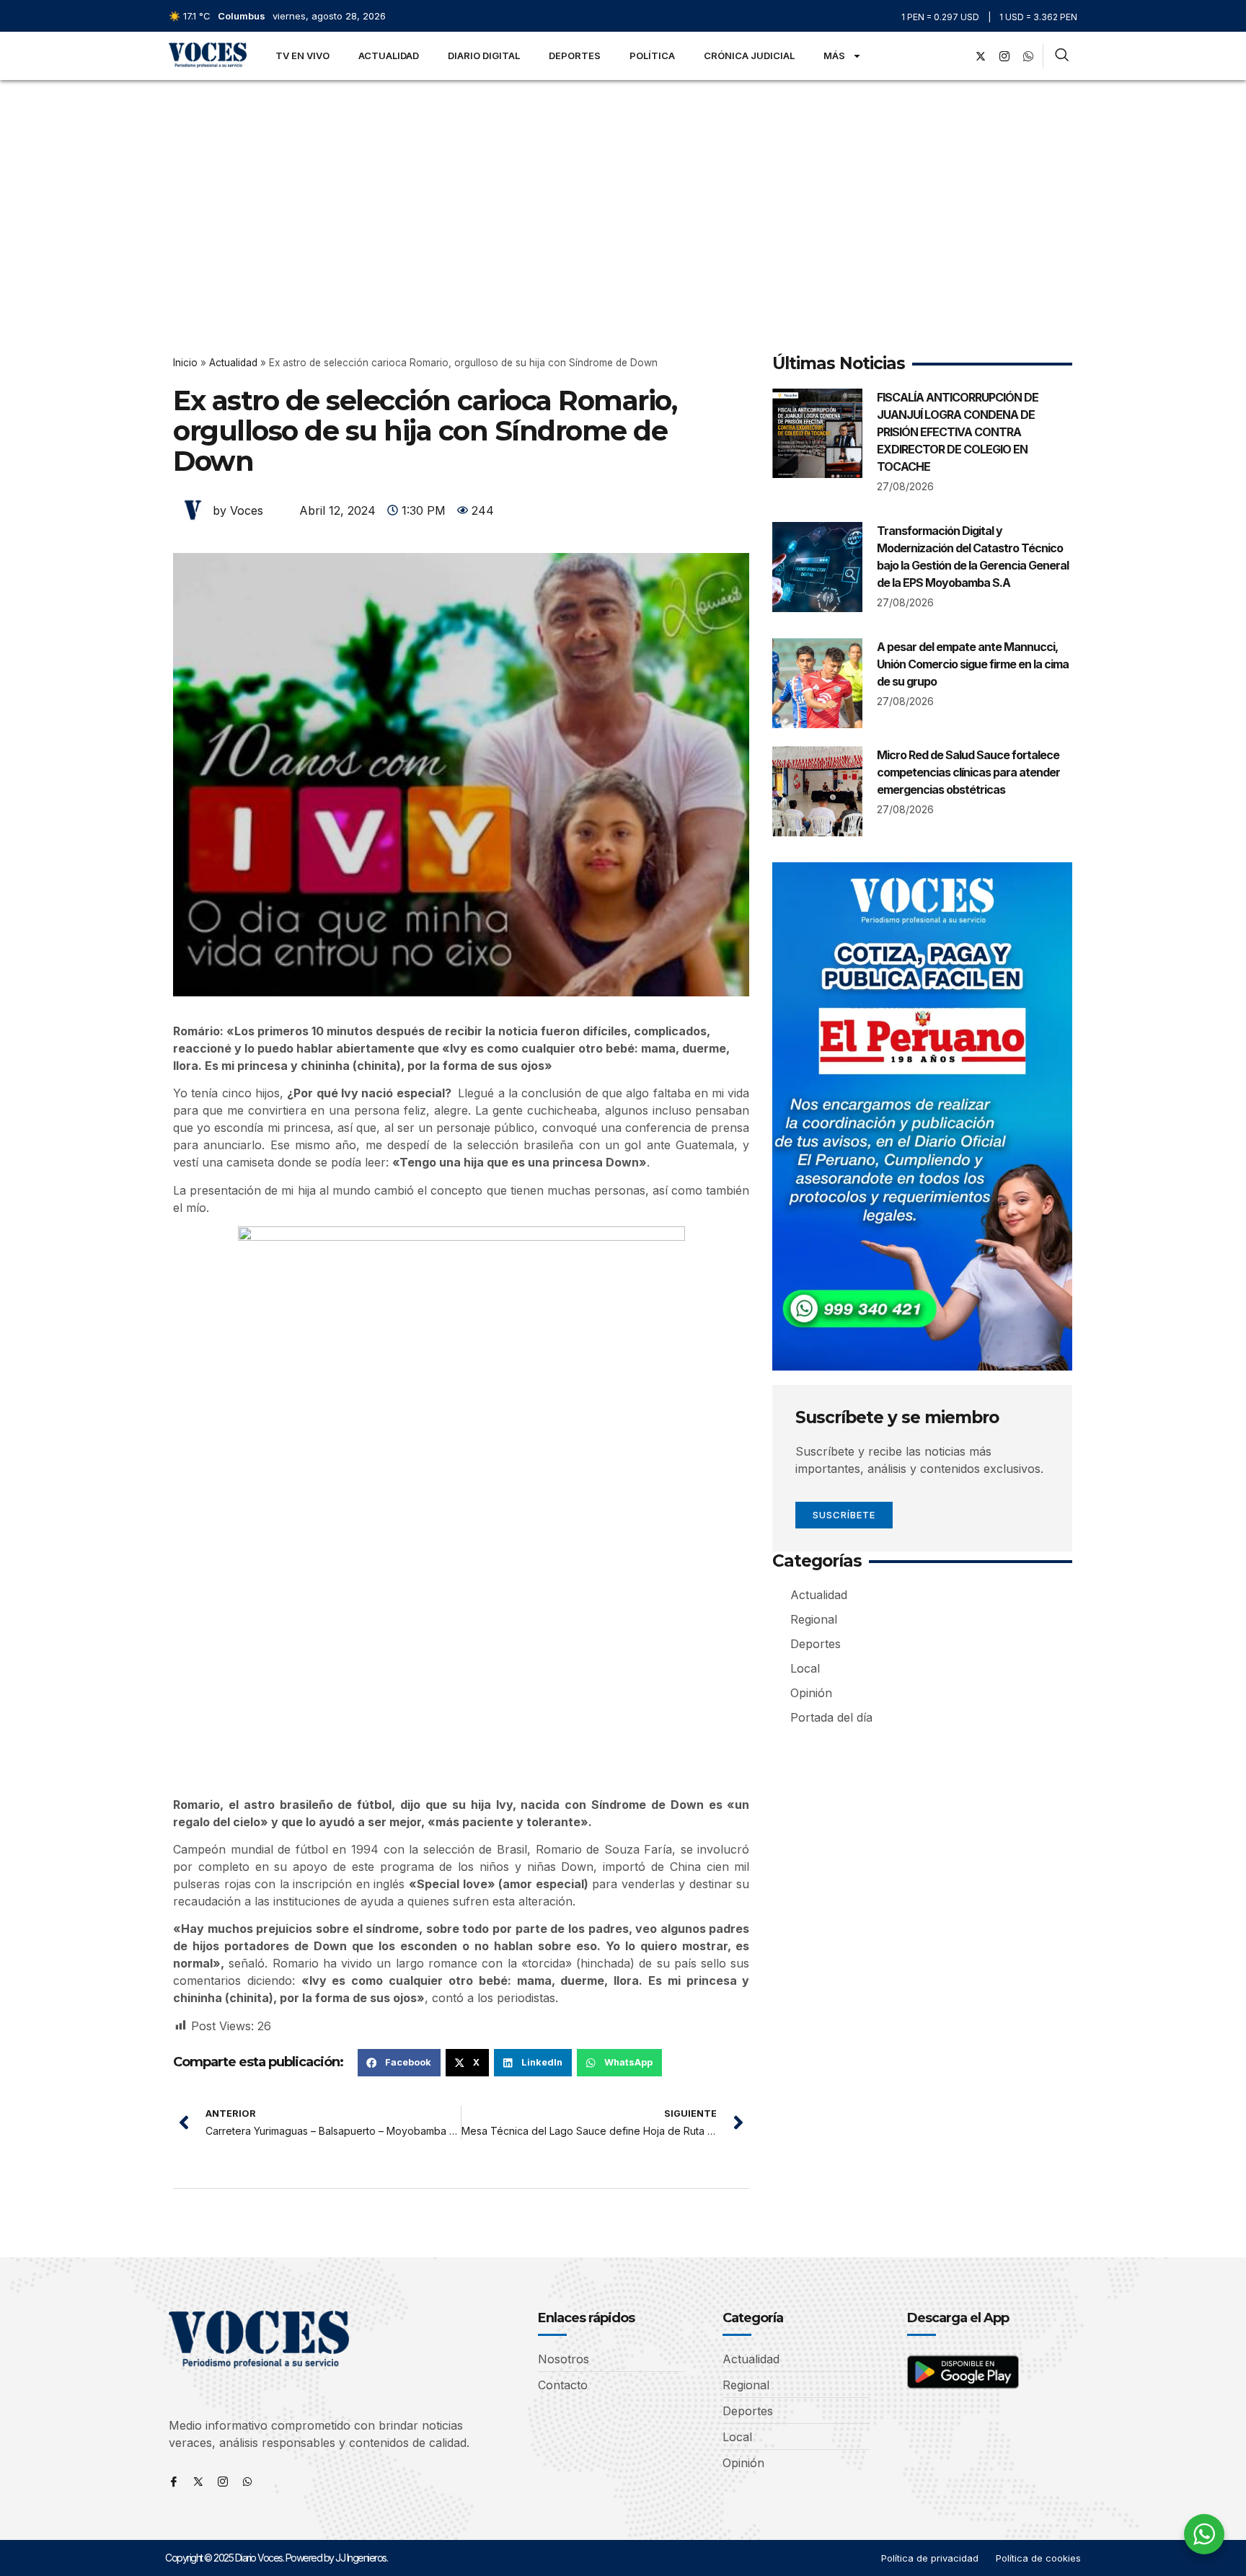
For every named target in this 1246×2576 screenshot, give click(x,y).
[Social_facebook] (957, 56)
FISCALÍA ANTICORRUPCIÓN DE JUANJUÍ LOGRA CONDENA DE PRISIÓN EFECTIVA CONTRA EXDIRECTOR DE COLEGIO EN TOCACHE (958, 432)
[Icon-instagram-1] (1004, 56)
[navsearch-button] (1062, 56)
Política (652, 56)
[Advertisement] (623, 188)
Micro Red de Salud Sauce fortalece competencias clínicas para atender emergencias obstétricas (968, 772)
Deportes (575, 56)
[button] (399, 2063)
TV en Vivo (302, 56)
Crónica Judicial (749, 56)
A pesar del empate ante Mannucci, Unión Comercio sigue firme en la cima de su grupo (973, 664)
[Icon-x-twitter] (198, 2482)
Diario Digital (484, 56)
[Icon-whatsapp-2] (1028, 56)
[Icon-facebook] (174, 2482)
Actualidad (389, 56)
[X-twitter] (981, 56)
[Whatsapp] (247, 2482)
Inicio (185, 363)
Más (834, 56)
